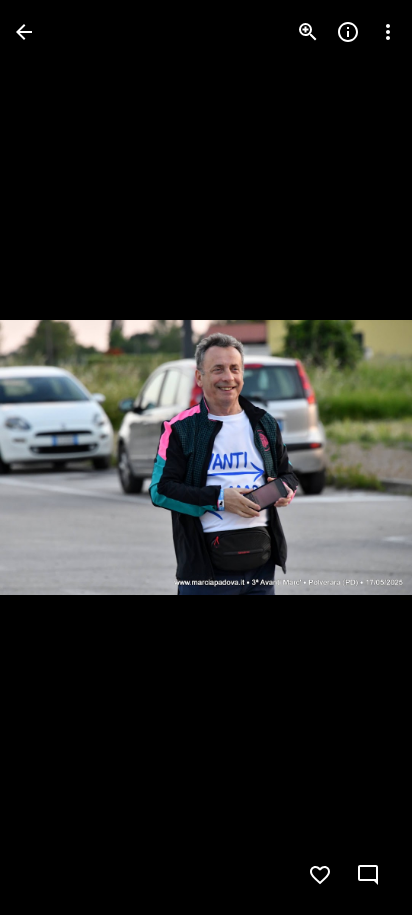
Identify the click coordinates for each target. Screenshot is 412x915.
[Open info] (348, 32)
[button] (56, 458)
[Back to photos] (24, 32)
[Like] (320, 875)
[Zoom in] (308, 32)
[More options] (388, 32)
